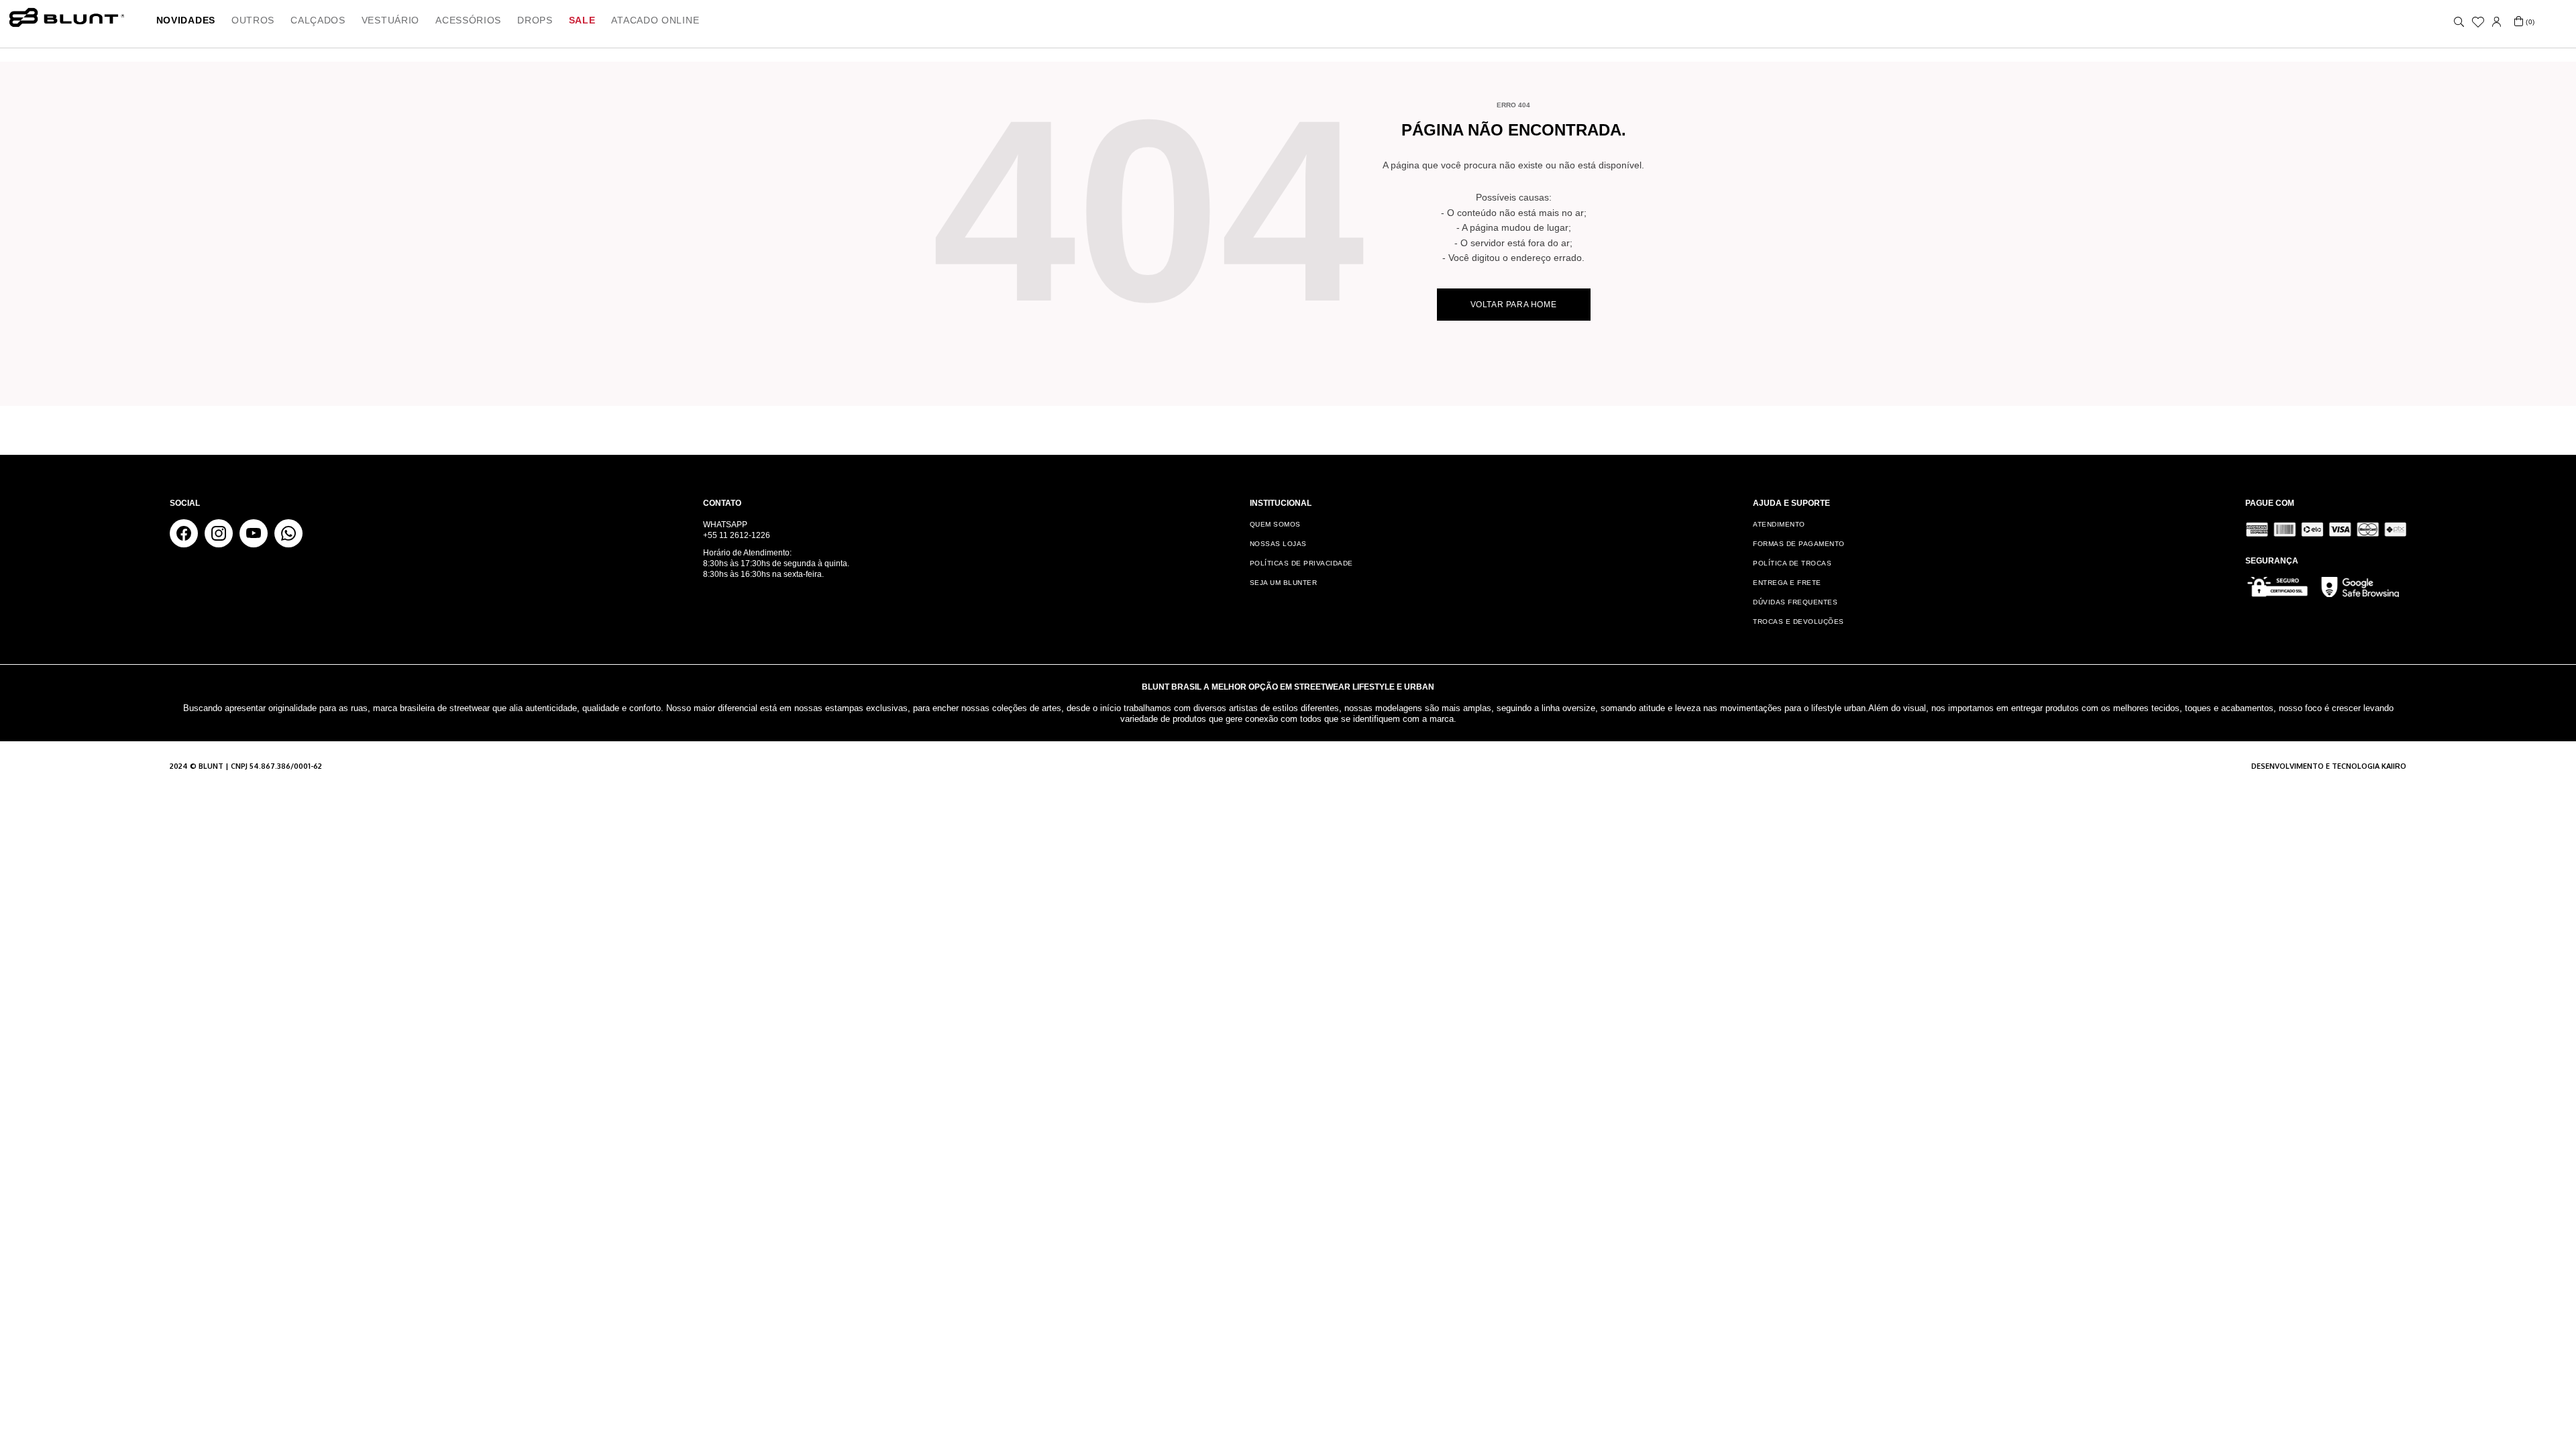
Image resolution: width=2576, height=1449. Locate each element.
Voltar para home (1514, 305)
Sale (582, 20)
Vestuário (390, 20)
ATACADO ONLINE (655, 20)
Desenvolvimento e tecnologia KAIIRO (2329, 766)
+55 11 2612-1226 (737, 535)
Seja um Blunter (1284, 583)
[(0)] (2519, 22)
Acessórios (468, 20)
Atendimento (1779, 524)
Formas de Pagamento (1799, 544)
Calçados (318, 20)
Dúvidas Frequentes (1795, 602)
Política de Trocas (1792, 563)
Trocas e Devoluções (1799, 622)
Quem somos (1275, 524)
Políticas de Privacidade (1301, 563)
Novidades (186, 20)
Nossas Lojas (1278, 544)
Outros (253, 20)
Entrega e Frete (1787, 583)
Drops (535, 20)
